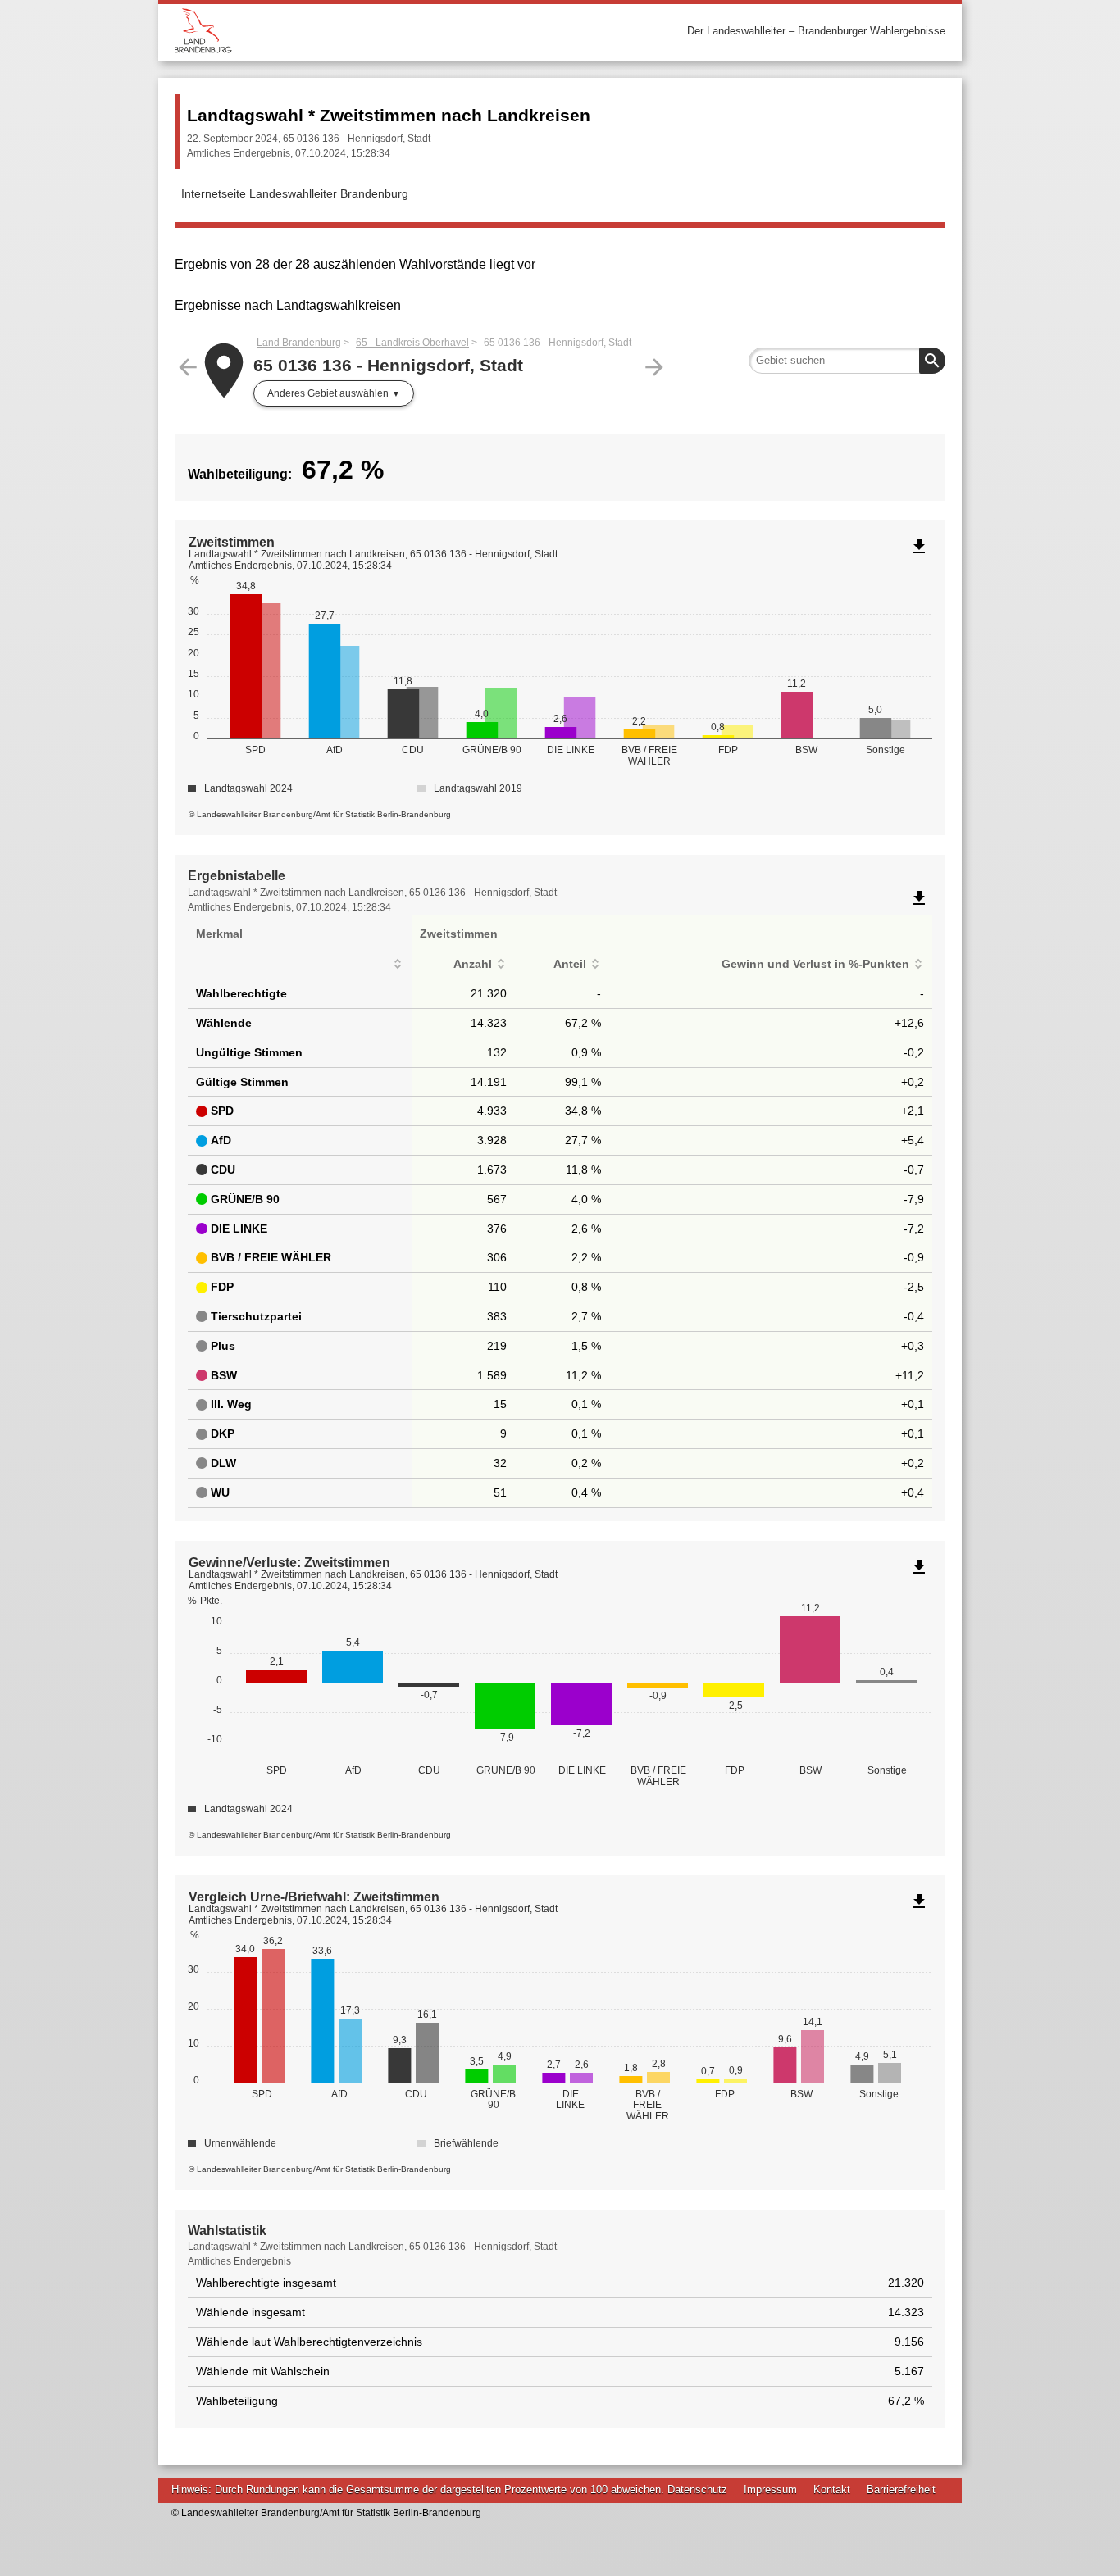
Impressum (770, 2490)
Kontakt (832, 2490)
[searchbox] (847, 361)
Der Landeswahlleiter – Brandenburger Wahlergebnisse (816, 31)
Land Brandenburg (299, 343)
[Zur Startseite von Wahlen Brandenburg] (367, 31)
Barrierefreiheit (901, 2490)
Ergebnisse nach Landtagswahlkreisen (288, 305)
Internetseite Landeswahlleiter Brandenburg (295, 193)
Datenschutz (697, 2490)
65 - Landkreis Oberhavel (412, 343)
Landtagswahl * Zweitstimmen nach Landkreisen (389, 115)
